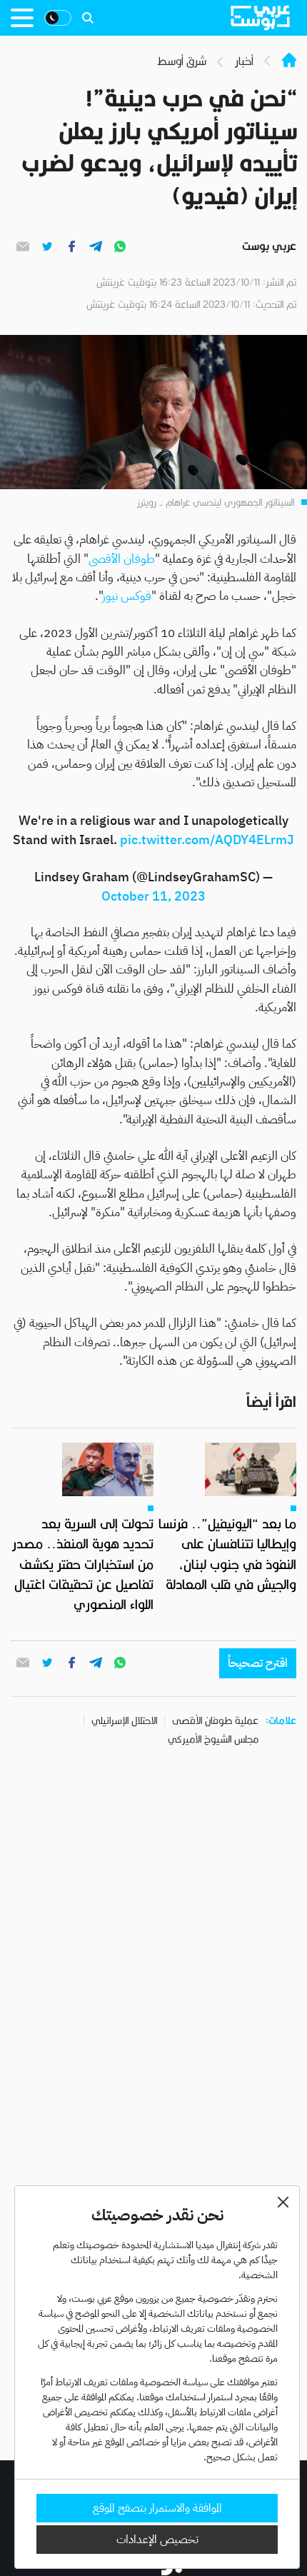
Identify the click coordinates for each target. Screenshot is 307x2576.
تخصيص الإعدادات (157, 2540)
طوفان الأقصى (122, 559)
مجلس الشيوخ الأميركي (213, 1739)
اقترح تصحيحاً (258, 1663)
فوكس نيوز (127, 596)
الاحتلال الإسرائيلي (124, 1720)
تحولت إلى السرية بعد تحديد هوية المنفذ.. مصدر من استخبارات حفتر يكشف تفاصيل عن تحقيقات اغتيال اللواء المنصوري (83, 1564)
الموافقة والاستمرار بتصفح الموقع (157, 2508)
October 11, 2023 (153, 896)
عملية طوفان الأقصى (215, 1720)
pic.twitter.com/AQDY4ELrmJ (207, 840)
